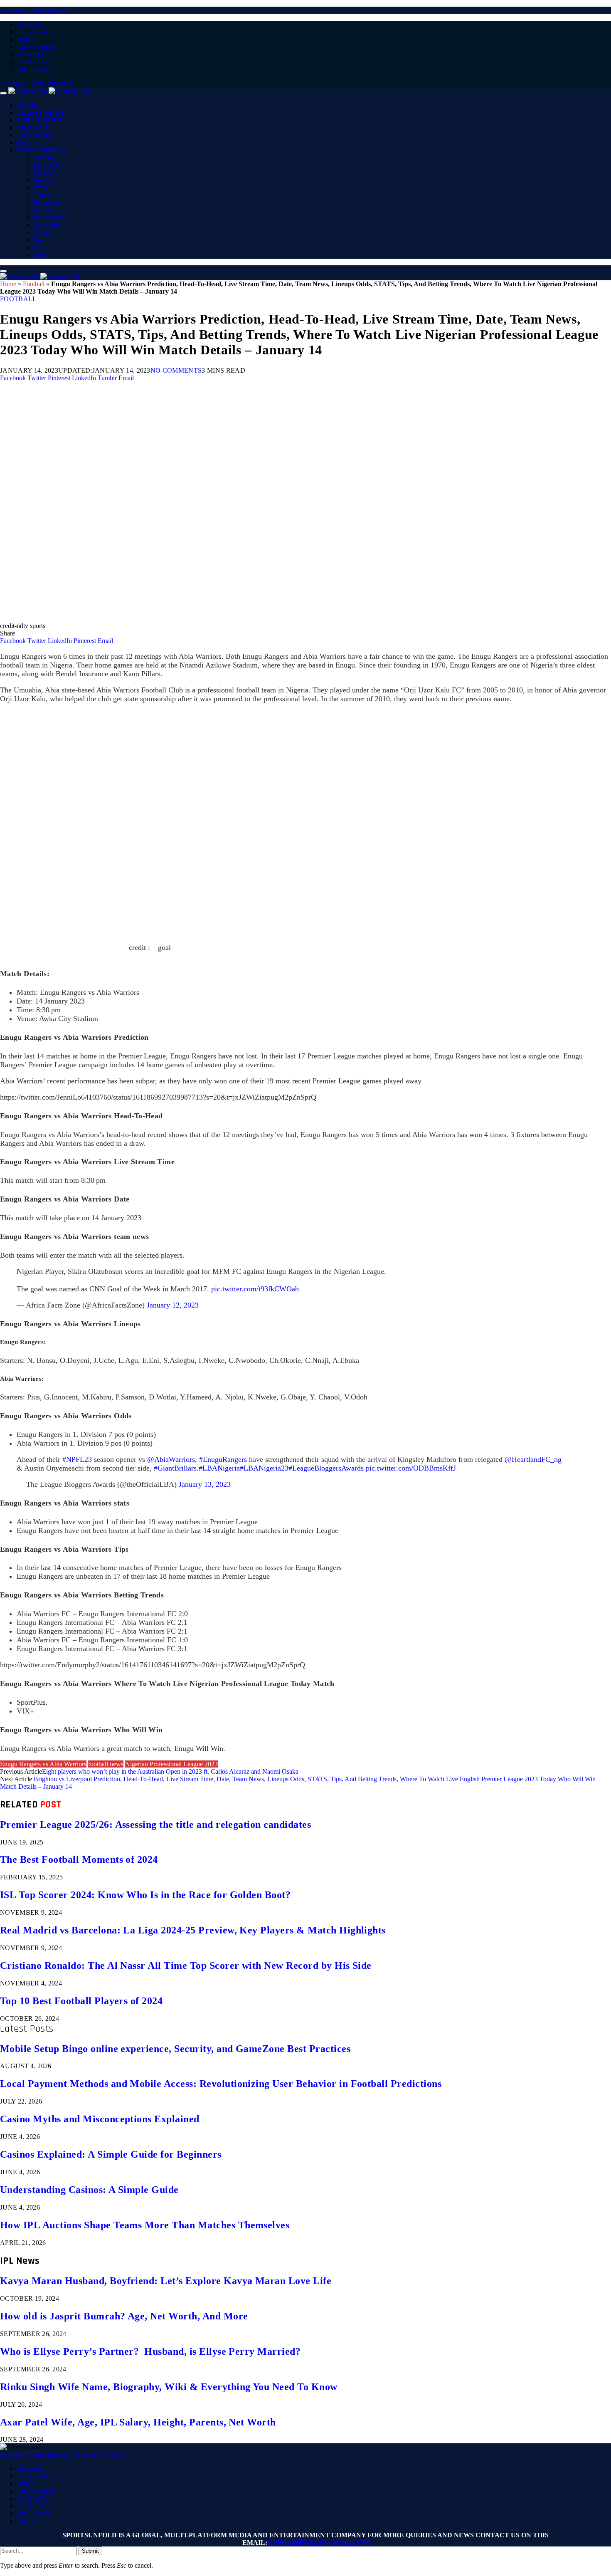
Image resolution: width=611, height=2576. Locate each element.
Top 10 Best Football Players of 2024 (81, 2001)
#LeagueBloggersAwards (326, 1468)
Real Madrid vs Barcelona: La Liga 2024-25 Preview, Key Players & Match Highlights (193, 1930)
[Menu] (3, 93)
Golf (39, 255)
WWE (42, 187)
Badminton (48, 202)
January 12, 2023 (173, 1305)
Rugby (42, 240)
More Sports (41, 150)
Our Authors (33, 69)
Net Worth (47, 225)
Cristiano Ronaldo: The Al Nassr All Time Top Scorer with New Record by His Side (186, 1965)
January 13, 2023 (205, 1484)
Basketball (47, 165)
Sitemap (27, 2521)
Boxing (43, 180)
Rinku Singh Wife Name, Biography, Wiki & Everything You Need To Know (169, 2387)
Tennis (42, 195)
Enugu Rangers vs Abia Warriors (43, 1764)
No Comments (176, 370)
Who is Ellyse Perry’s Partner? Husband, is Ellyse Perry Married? (150, 2351)
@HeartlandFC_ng (533, 1459)
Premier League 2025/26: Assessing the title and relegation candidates (155, 1824)
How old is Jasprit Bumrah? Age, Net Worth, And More (124, 2316)
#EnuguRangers (223, 1459)
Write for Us (33, 54)
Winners (44, 232)
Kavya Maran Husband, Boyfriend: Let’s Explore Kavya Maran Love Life (166, 2281)
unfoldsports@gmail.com (318, 2543)
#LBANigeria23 (264, 1468)
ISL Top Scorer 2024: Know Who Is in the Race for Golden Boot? (145, 1895)
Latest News (40, 113)
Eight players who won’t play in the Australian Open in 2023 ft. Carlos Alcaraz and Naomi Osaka (170, 1771)
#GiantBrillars (175, 1468)
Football (35, 135)
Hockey (44, 210)
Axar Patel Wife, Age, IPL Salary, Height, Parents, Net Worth (138, 2422)
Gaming (44, 157)
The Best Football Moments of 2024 (79, 1859)
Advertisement (36, 47)
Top (23, 143)
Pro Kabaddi (50, 217)
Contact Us (31, 62)
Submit (90, 2551)
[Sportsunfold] (49, 91)
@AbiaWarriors (171, 1459)
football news (106, 1764)
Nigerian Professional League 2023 (171, 1764)
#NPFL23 (77, 1459)
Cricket (32, 128)
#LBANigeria (219, 1468)
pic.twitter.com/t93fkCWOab (255, 1289)
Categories (39, 120)
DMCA (27, 39)
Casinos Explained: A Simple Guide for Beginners (111, 2154)
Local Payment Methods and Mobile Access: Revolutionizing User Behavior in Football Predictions (221, 2084)
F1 (37, 247)
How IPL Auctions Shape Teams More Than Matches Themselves (145, 2225)
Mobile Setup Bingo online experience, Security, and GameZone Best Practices (175, 2049)
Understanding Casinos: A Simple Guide (89, 2190)
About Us (30, 24)
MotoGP (45, 172)
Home (27, 105)
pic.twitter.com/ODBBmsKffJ (411, 1468)
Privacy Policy (36, 32)
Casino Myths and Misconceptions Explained (100, 2119)
